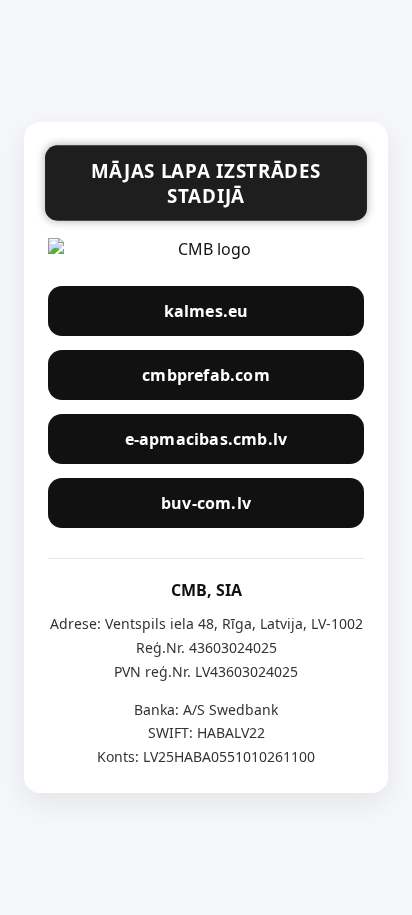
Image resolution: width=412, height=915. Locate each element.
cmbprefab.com (206, 375)
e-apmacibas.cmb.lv (206, 439)
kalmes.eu (206, 311)
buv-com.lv (206, 503)
